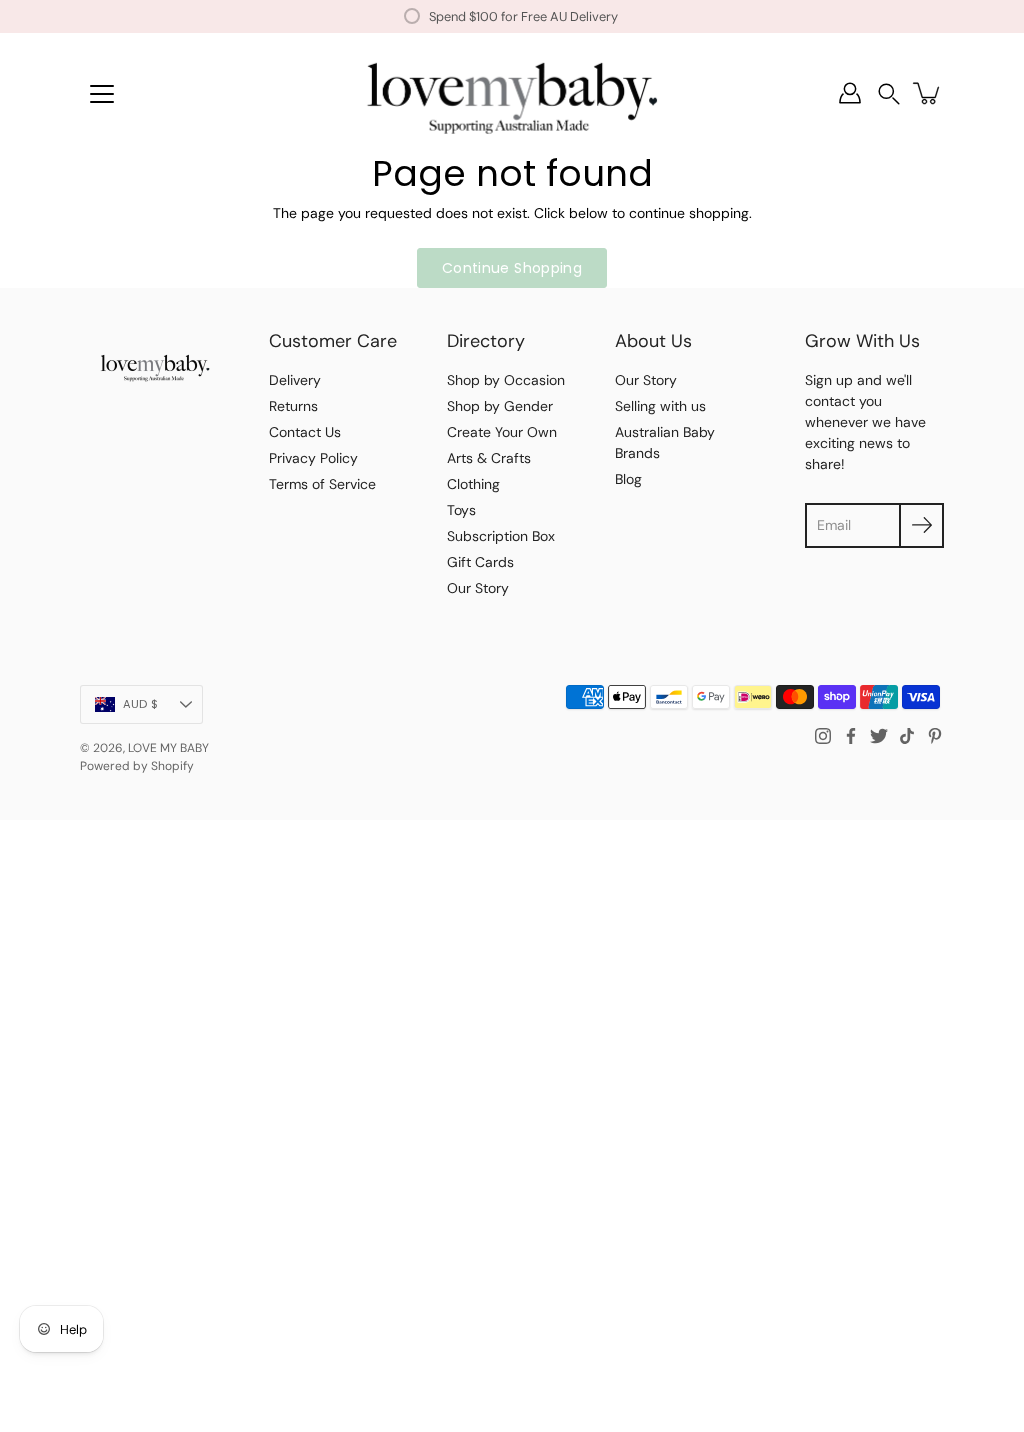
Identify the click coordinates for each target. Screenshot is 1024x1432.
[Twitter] (879, 736)
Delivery (295, 380)
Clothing (473, 484)
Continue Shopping (512, 268)
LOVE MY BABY (168, 748)
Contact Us (305, 432)
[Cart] (928, 93)
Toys (461, 510)
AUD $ (140, 704)
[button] (889, 93)
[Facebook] (851, 736)
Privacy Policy (313, 458)
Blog (628, 479)
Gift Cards (480, 562)
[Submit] (921, 525)
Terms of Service (322, 484)
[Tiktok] (907, 736)
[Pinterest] (935, 736)
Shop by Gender (500, 406)
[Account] (850, 93)
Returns (293, 406)
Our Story (478, 588)
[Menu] (102, 94)
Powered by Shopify (137, 766)
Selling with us (660, 406)
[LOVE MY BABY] (512, 93)
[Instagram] (823, 736)
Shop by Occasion (506, 380)
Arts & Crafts (489, 458)
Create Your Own (502, 432)
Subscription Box (501, 536)
